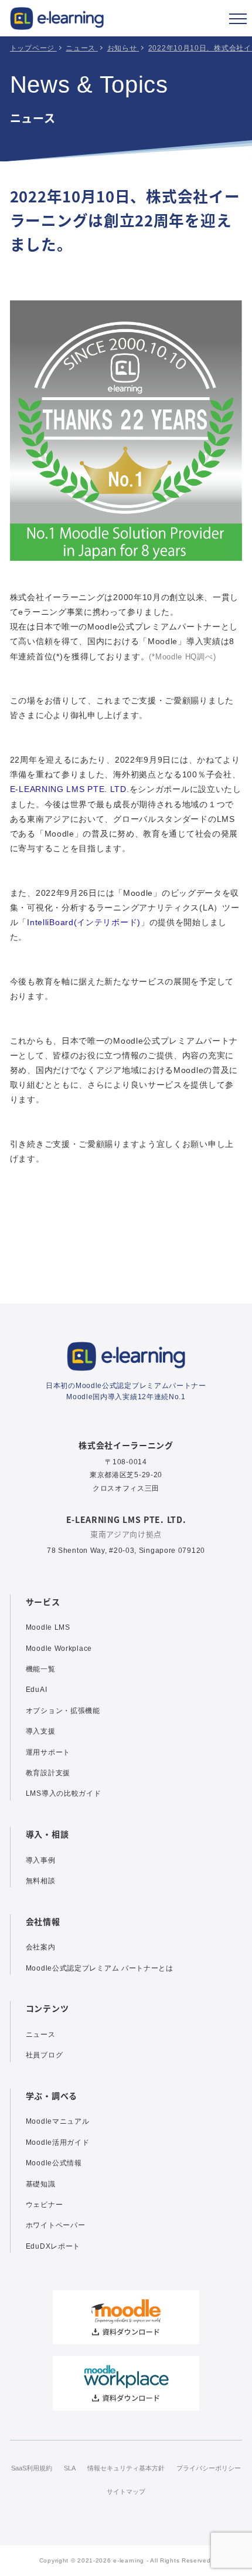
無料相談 (41, 1881)
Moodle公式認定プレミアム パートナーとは (100, 1968)
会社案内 (41, 1947)
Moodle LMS (48, 1627)
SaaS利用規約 (32, 2468)
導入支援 (41, 1731)
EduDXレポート (53, 2246)
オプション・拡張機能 (63, 1711)
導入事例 (41, 1860)
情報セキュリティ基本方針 (126, 2468)
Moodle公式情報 (54, 2163)
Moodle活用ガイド (58, 2142)
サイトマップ (126, 2492)
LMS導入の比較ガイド (64, 1793)
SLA (70, 2468)
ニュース (41, 2035)
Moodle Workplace (59, 1648)
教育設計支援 (48, 1773)
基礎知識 (41, 2184)
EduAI (37, 1690)
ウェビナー (45, 2205)
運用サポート (48, 1752)
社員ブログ (45, 2055)
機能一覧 (41, 1669)
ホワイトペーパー (56, 2225)
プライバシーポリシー (209, 2468)
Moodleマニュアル (58, 2121)
